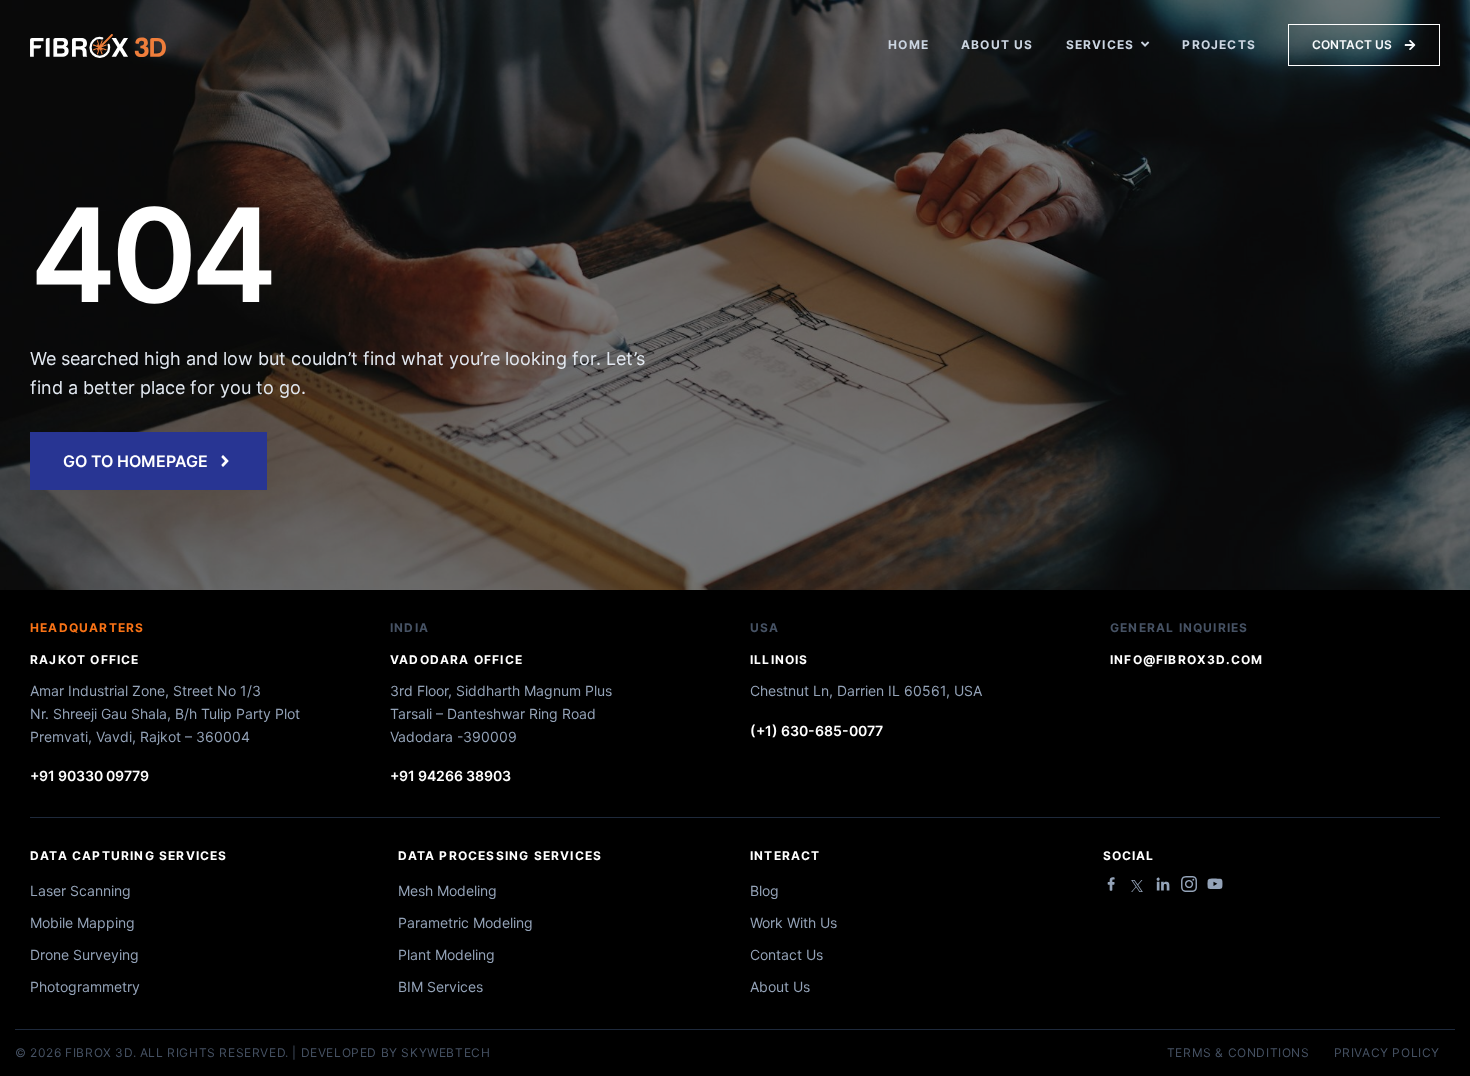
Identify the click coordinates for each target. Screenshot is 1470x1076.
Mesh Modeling (447, 890)
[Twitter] (1137, 886)
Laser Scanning (80, 890)
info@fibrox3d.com (1186, 659)
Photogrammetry (85, 986)
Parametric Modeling (465, 922)
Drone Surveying (84, 954)
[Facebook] (1111, 884)
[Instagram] (1189, 884)
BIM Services (440, 986)
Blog (764, 890)
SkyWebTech (445, 1052)
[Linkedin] (1163, 884)
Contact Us (786, 954)
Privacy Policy (1387, 1053)
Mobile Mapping (82, 922)
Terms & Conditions (1238, 1053)
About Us (780, 986)
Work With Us (793, 922)
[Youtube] (1215, 884)
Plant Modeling (446, 954)
